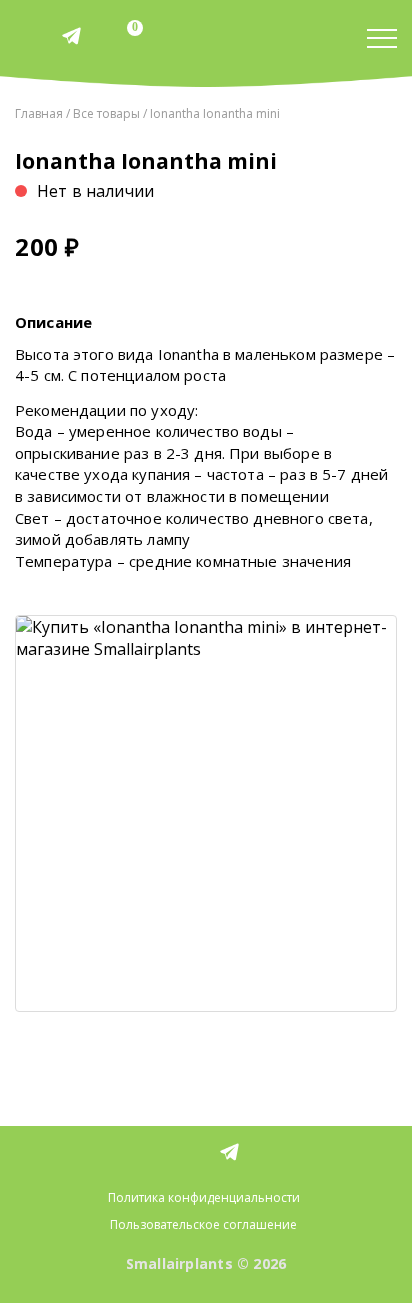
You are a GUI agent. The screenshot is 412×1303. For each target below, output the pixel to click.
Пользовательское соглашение (203, 1224)
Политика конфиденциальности (204, 1197)
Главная (39, 113)
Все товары (106, 113)
